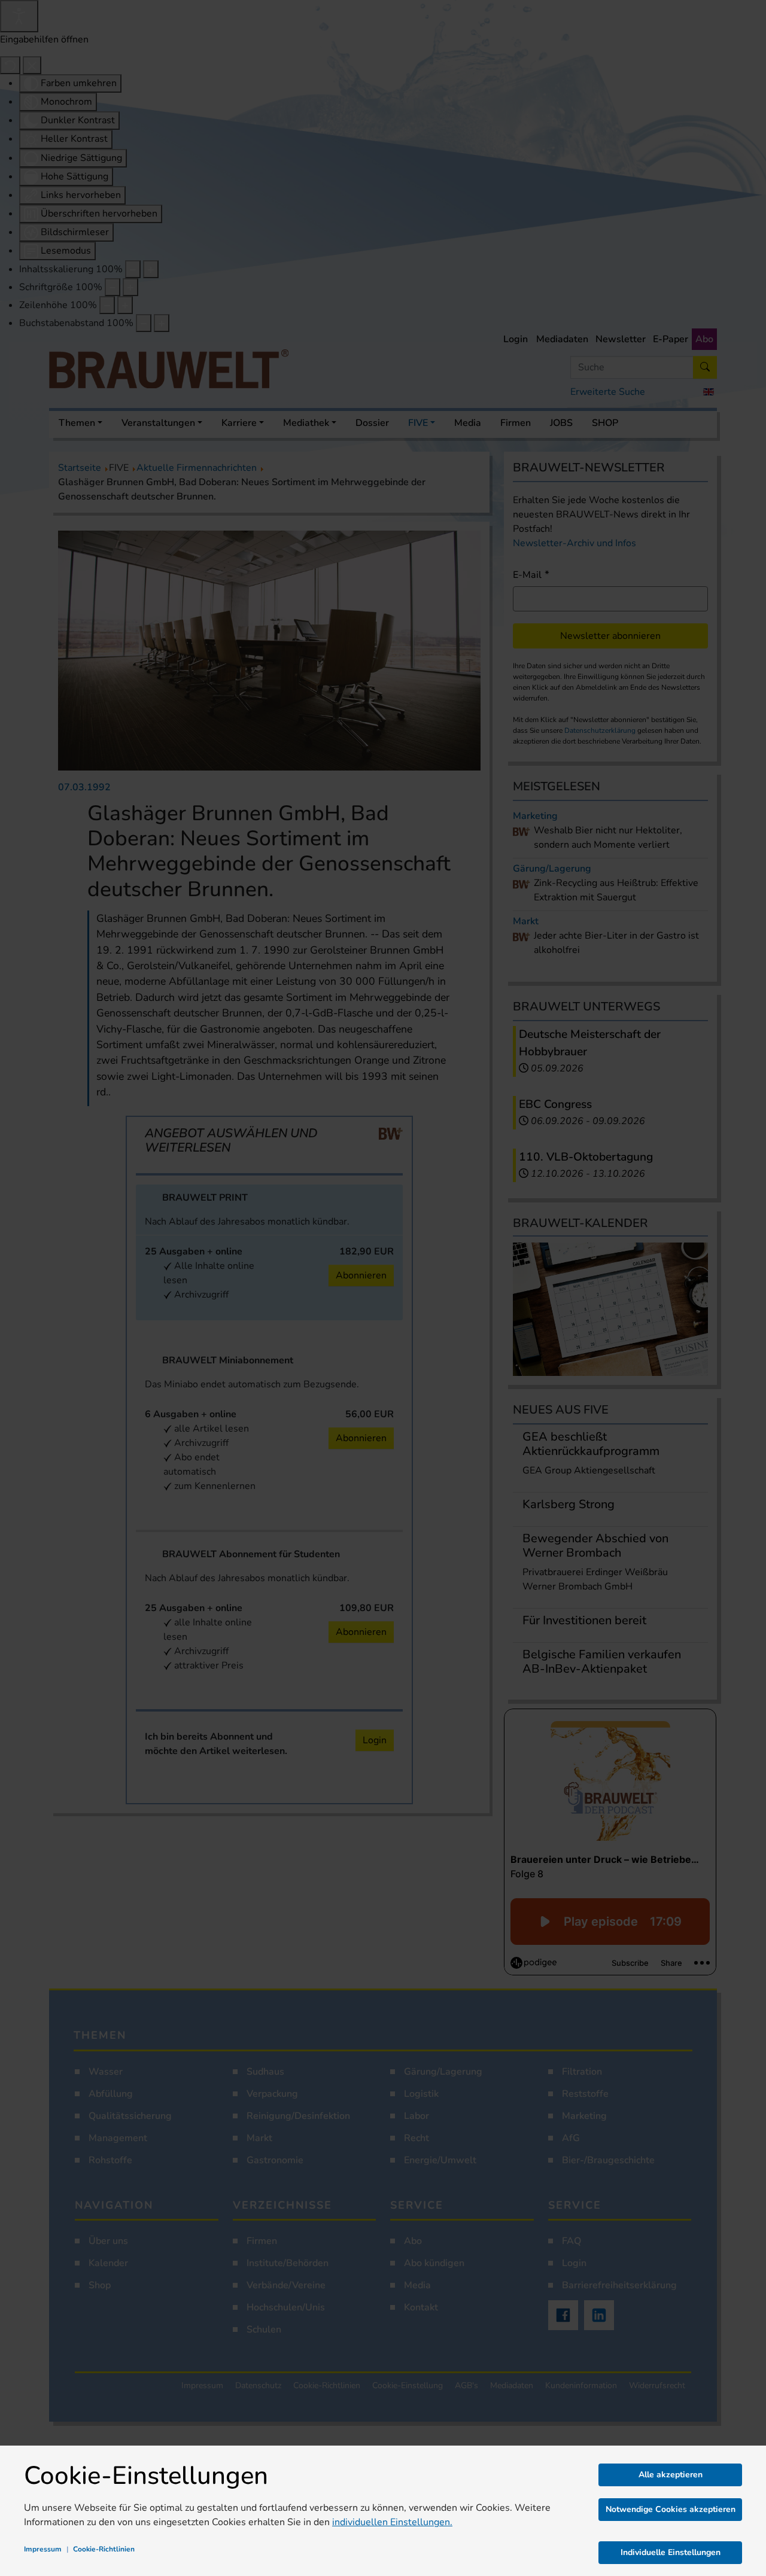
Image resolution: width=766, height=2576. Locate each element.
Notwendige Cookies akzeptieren (671, 2509)
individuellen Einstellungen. (392, 2522)
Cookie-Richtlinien (104, 2549)
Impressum (43, 2549)
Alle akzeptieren (671, 2475)
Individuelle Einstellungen (671, 2552)
